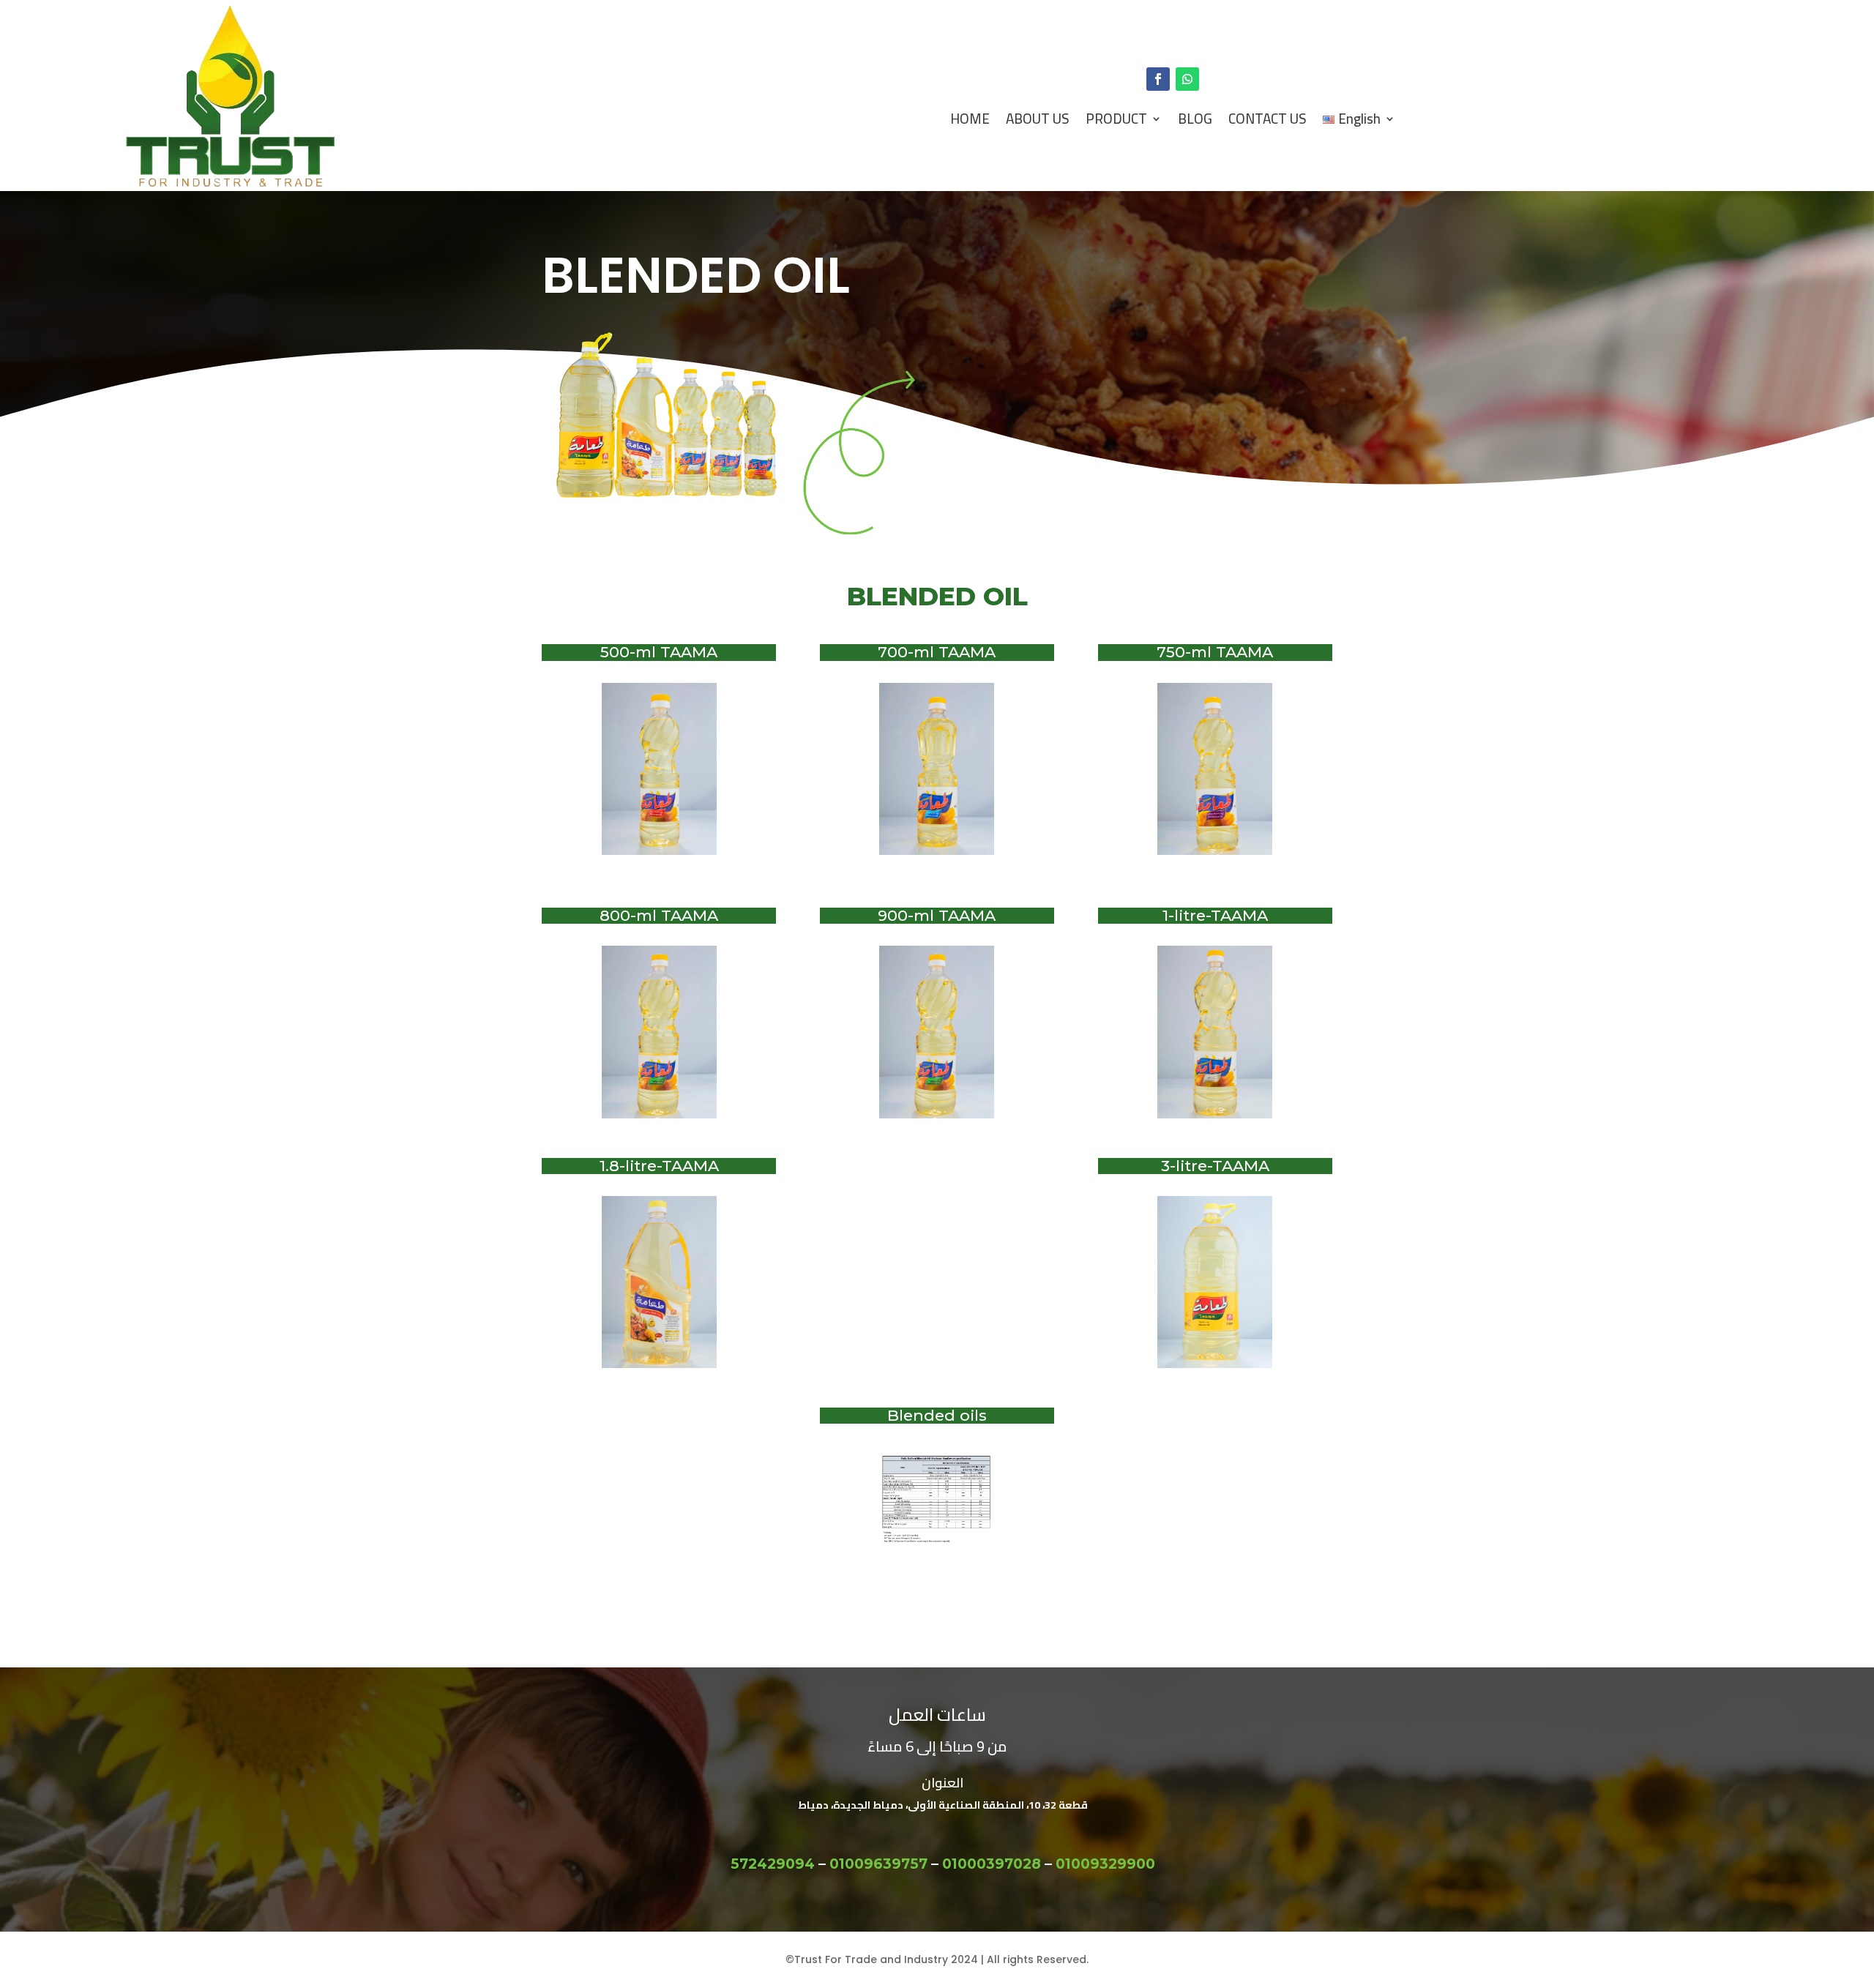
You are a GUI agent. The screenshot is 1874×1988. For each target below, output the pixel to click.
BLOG (1195, 119)
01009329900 (1105, 1864)
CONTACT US (1268, 119)
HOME (970, 119)
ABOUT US (1038, 119)
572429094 (773, 1864)
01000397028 (992, 1864)
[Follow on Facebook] (1158, 79)
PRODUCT (1116, 119)
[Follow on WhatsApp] (1187, 79)
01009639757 (878, 1864)
